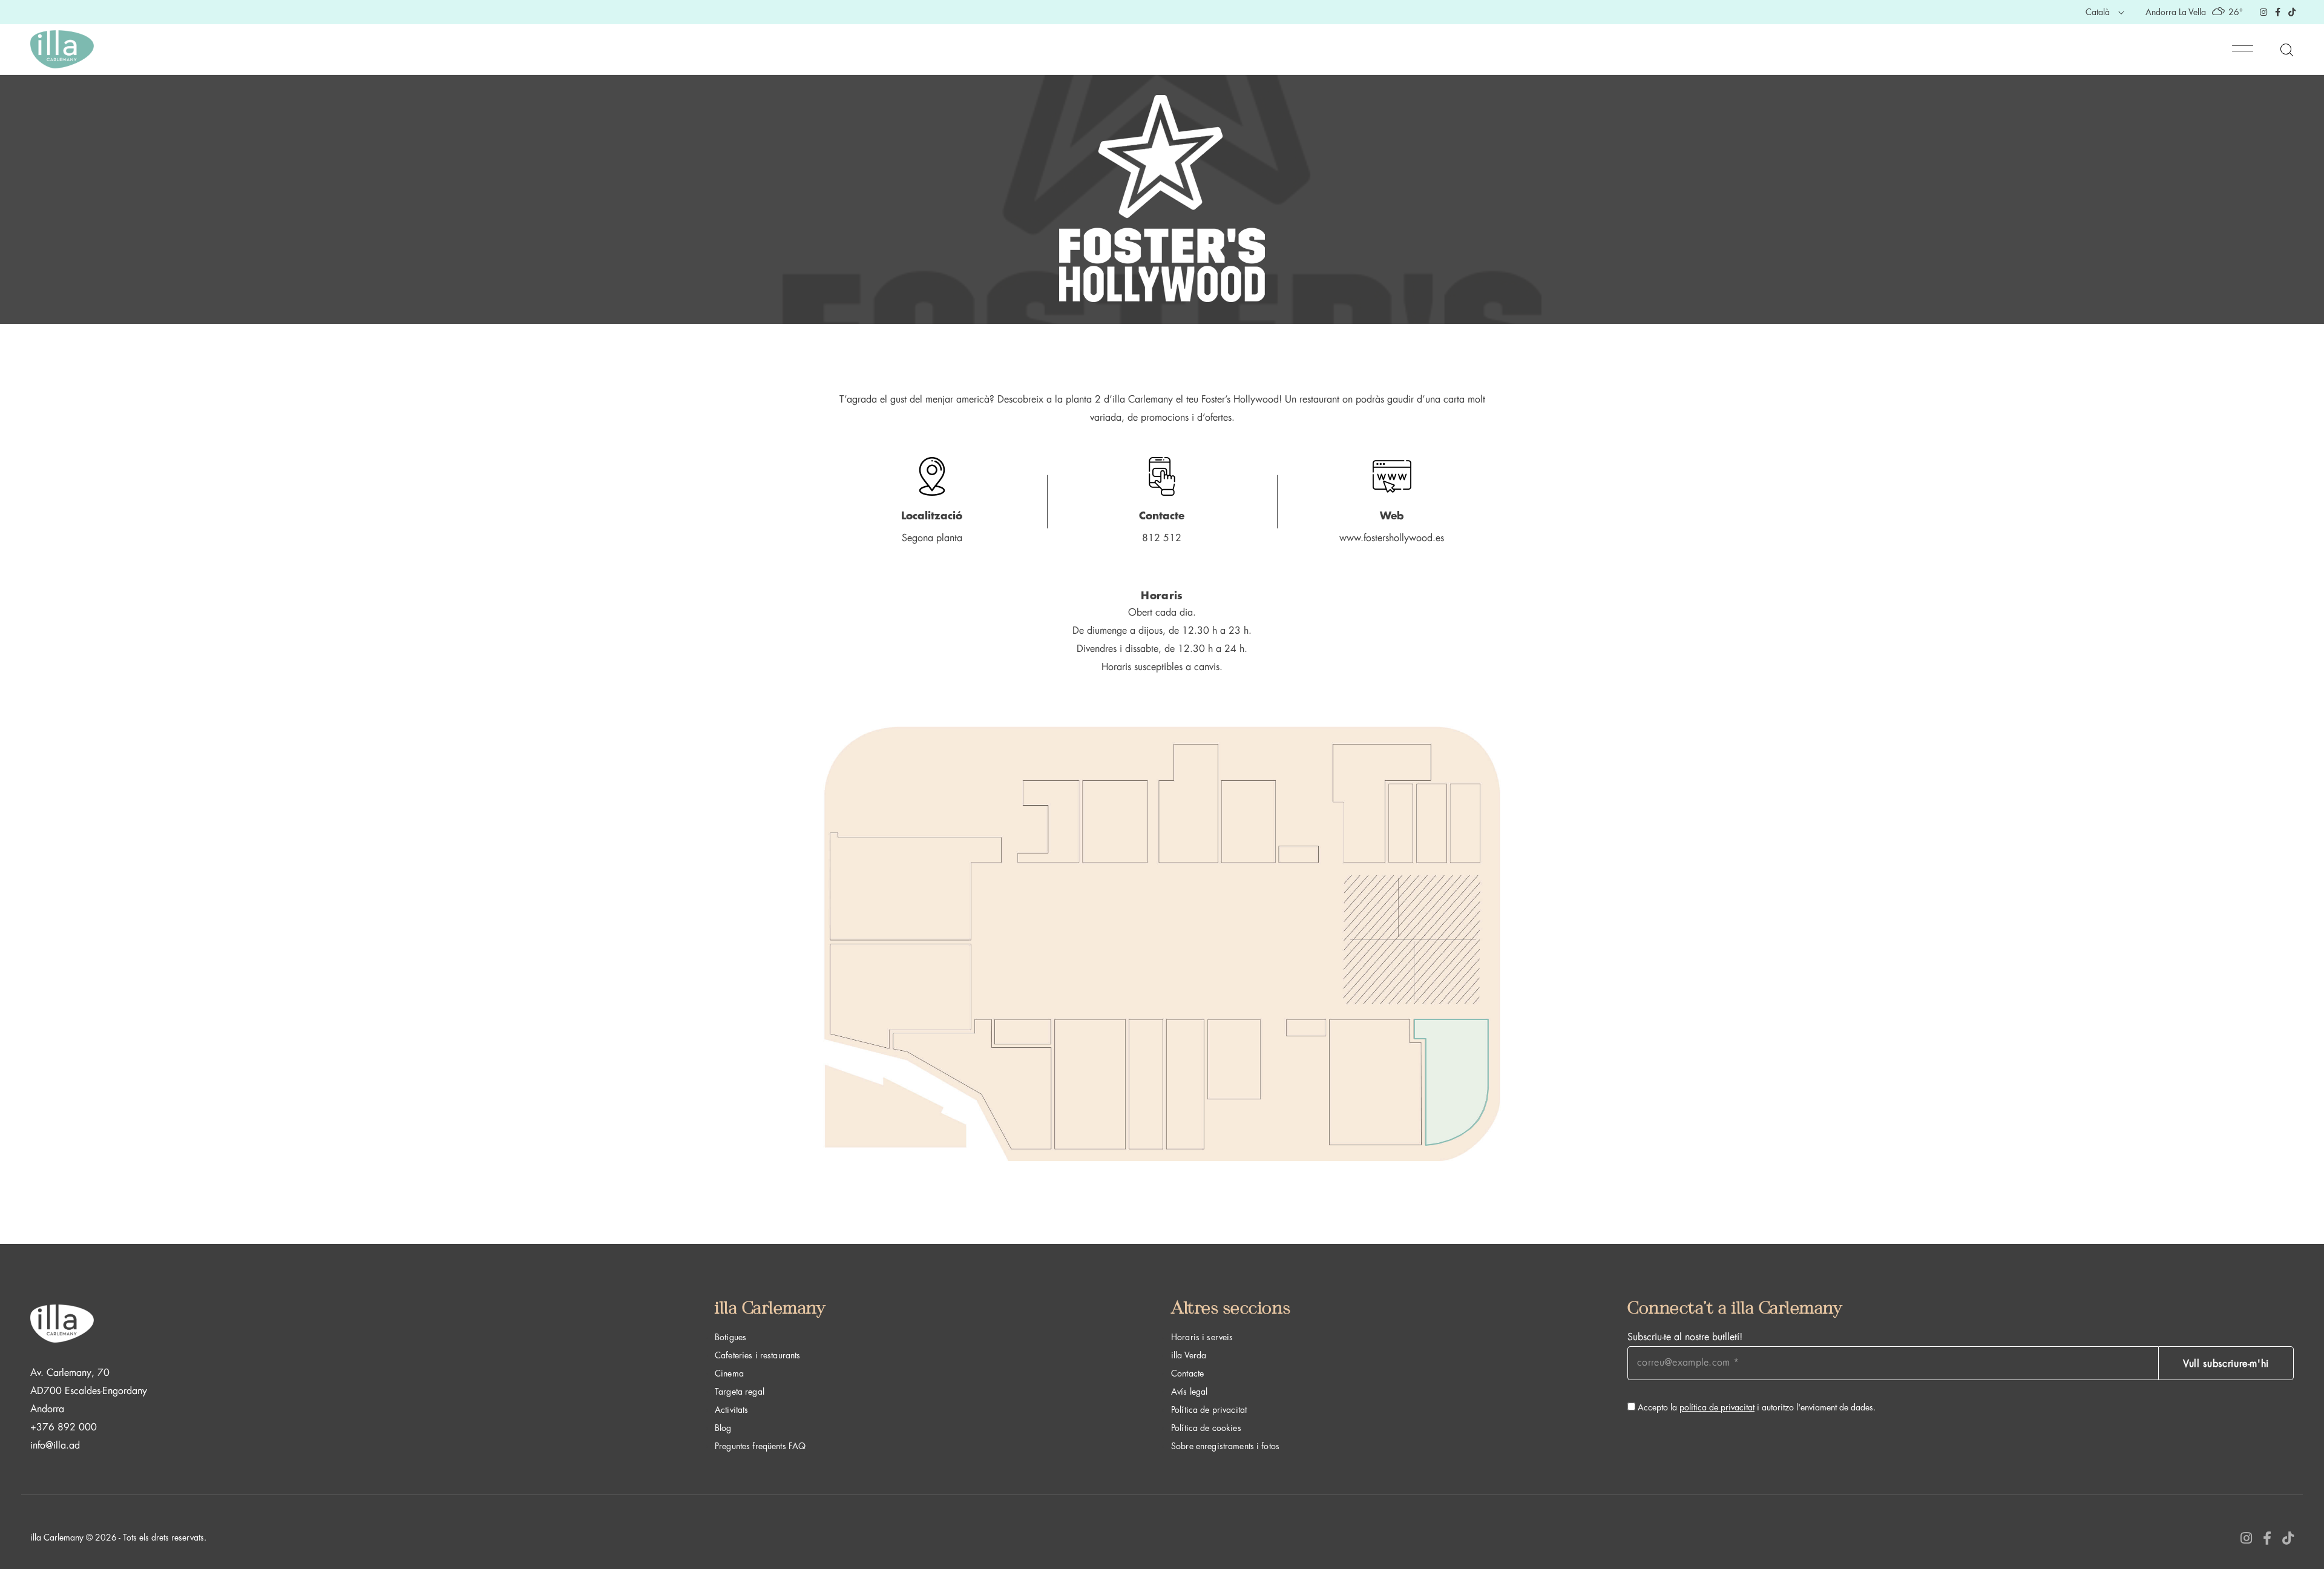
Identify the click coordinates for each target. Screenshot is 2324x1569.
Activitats (731, 1410)
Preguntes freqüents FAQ (760, 1446)
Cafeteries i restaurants (757, 1355)
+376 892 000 (64, 1427)
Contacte (1187, 1373)
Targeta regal (740, 1392)
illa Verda (1189, 1355)
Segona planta (932, 538)
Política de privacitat (1209, 1410)
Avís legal (1189, 1392)
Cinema (729, 1373)
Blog (723, 1428)
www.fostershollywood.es (1392, 538)
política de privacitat (1717, 1407)
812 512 (1162, 538)
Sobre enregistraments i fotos (1225, 1446)
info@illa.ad (55, 1446)
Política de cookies (1206, 1428)
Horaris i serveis (1202, 1337)
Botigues (730, 1337)
